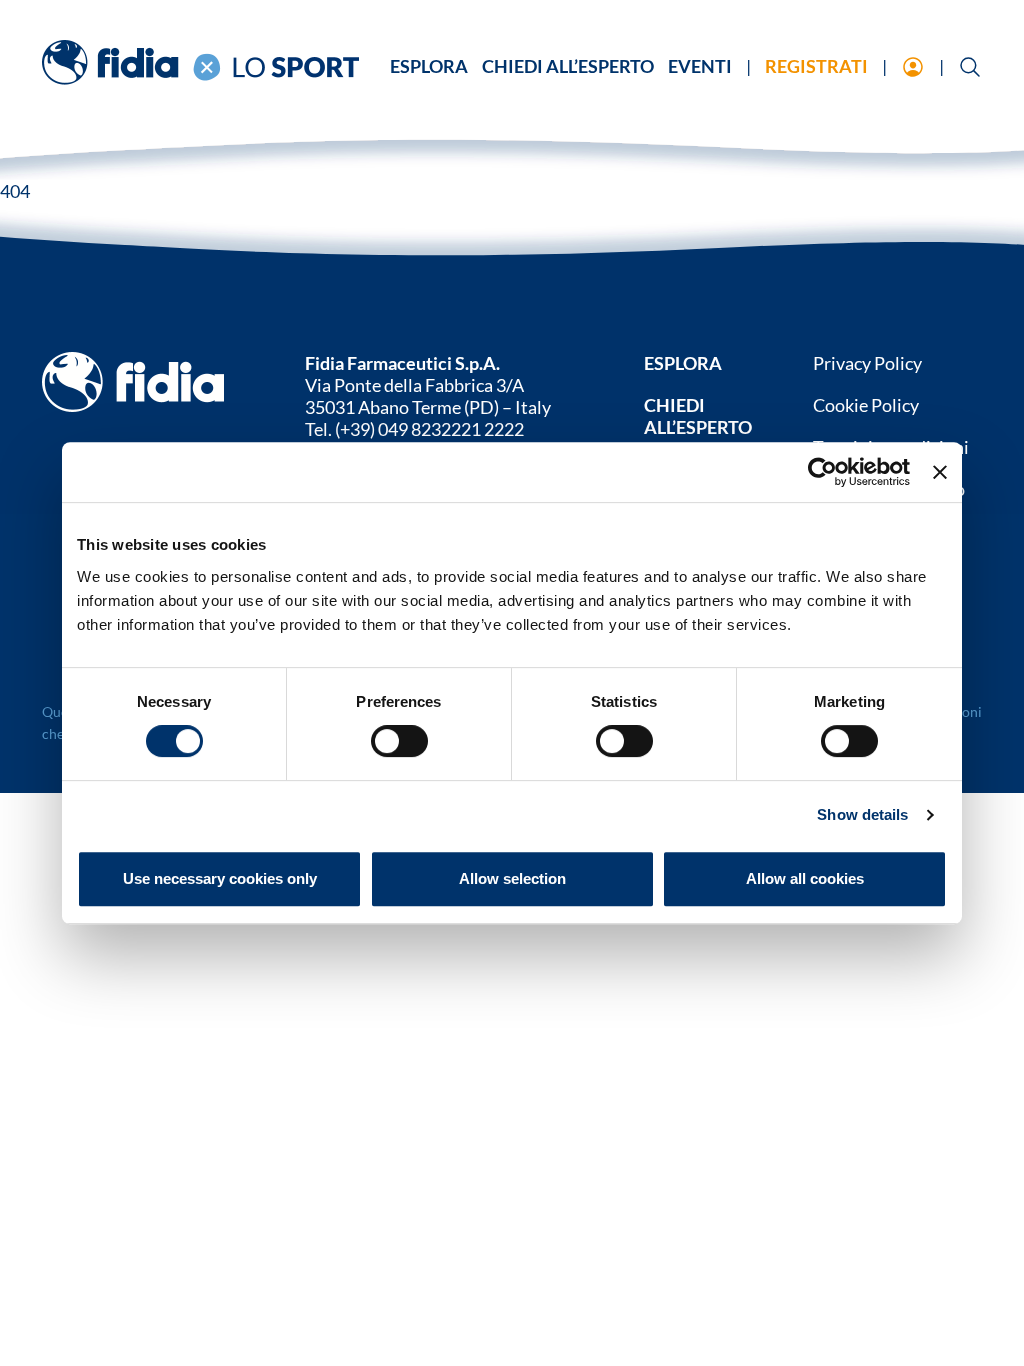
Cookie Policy (866, 405)
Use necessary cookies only (220, 878)
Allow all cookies (805, 878)
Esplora (429, 66)
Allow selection (512, 878)
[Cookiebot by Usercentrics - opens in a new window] (822, 472)
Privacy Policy (867, 363)
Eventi (700, 66)
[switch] (399, 741)
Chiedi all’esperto (568, 66)
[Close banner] (940, 472)
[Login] (913, 69)
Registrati (816, 66)
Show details (862, 814)
